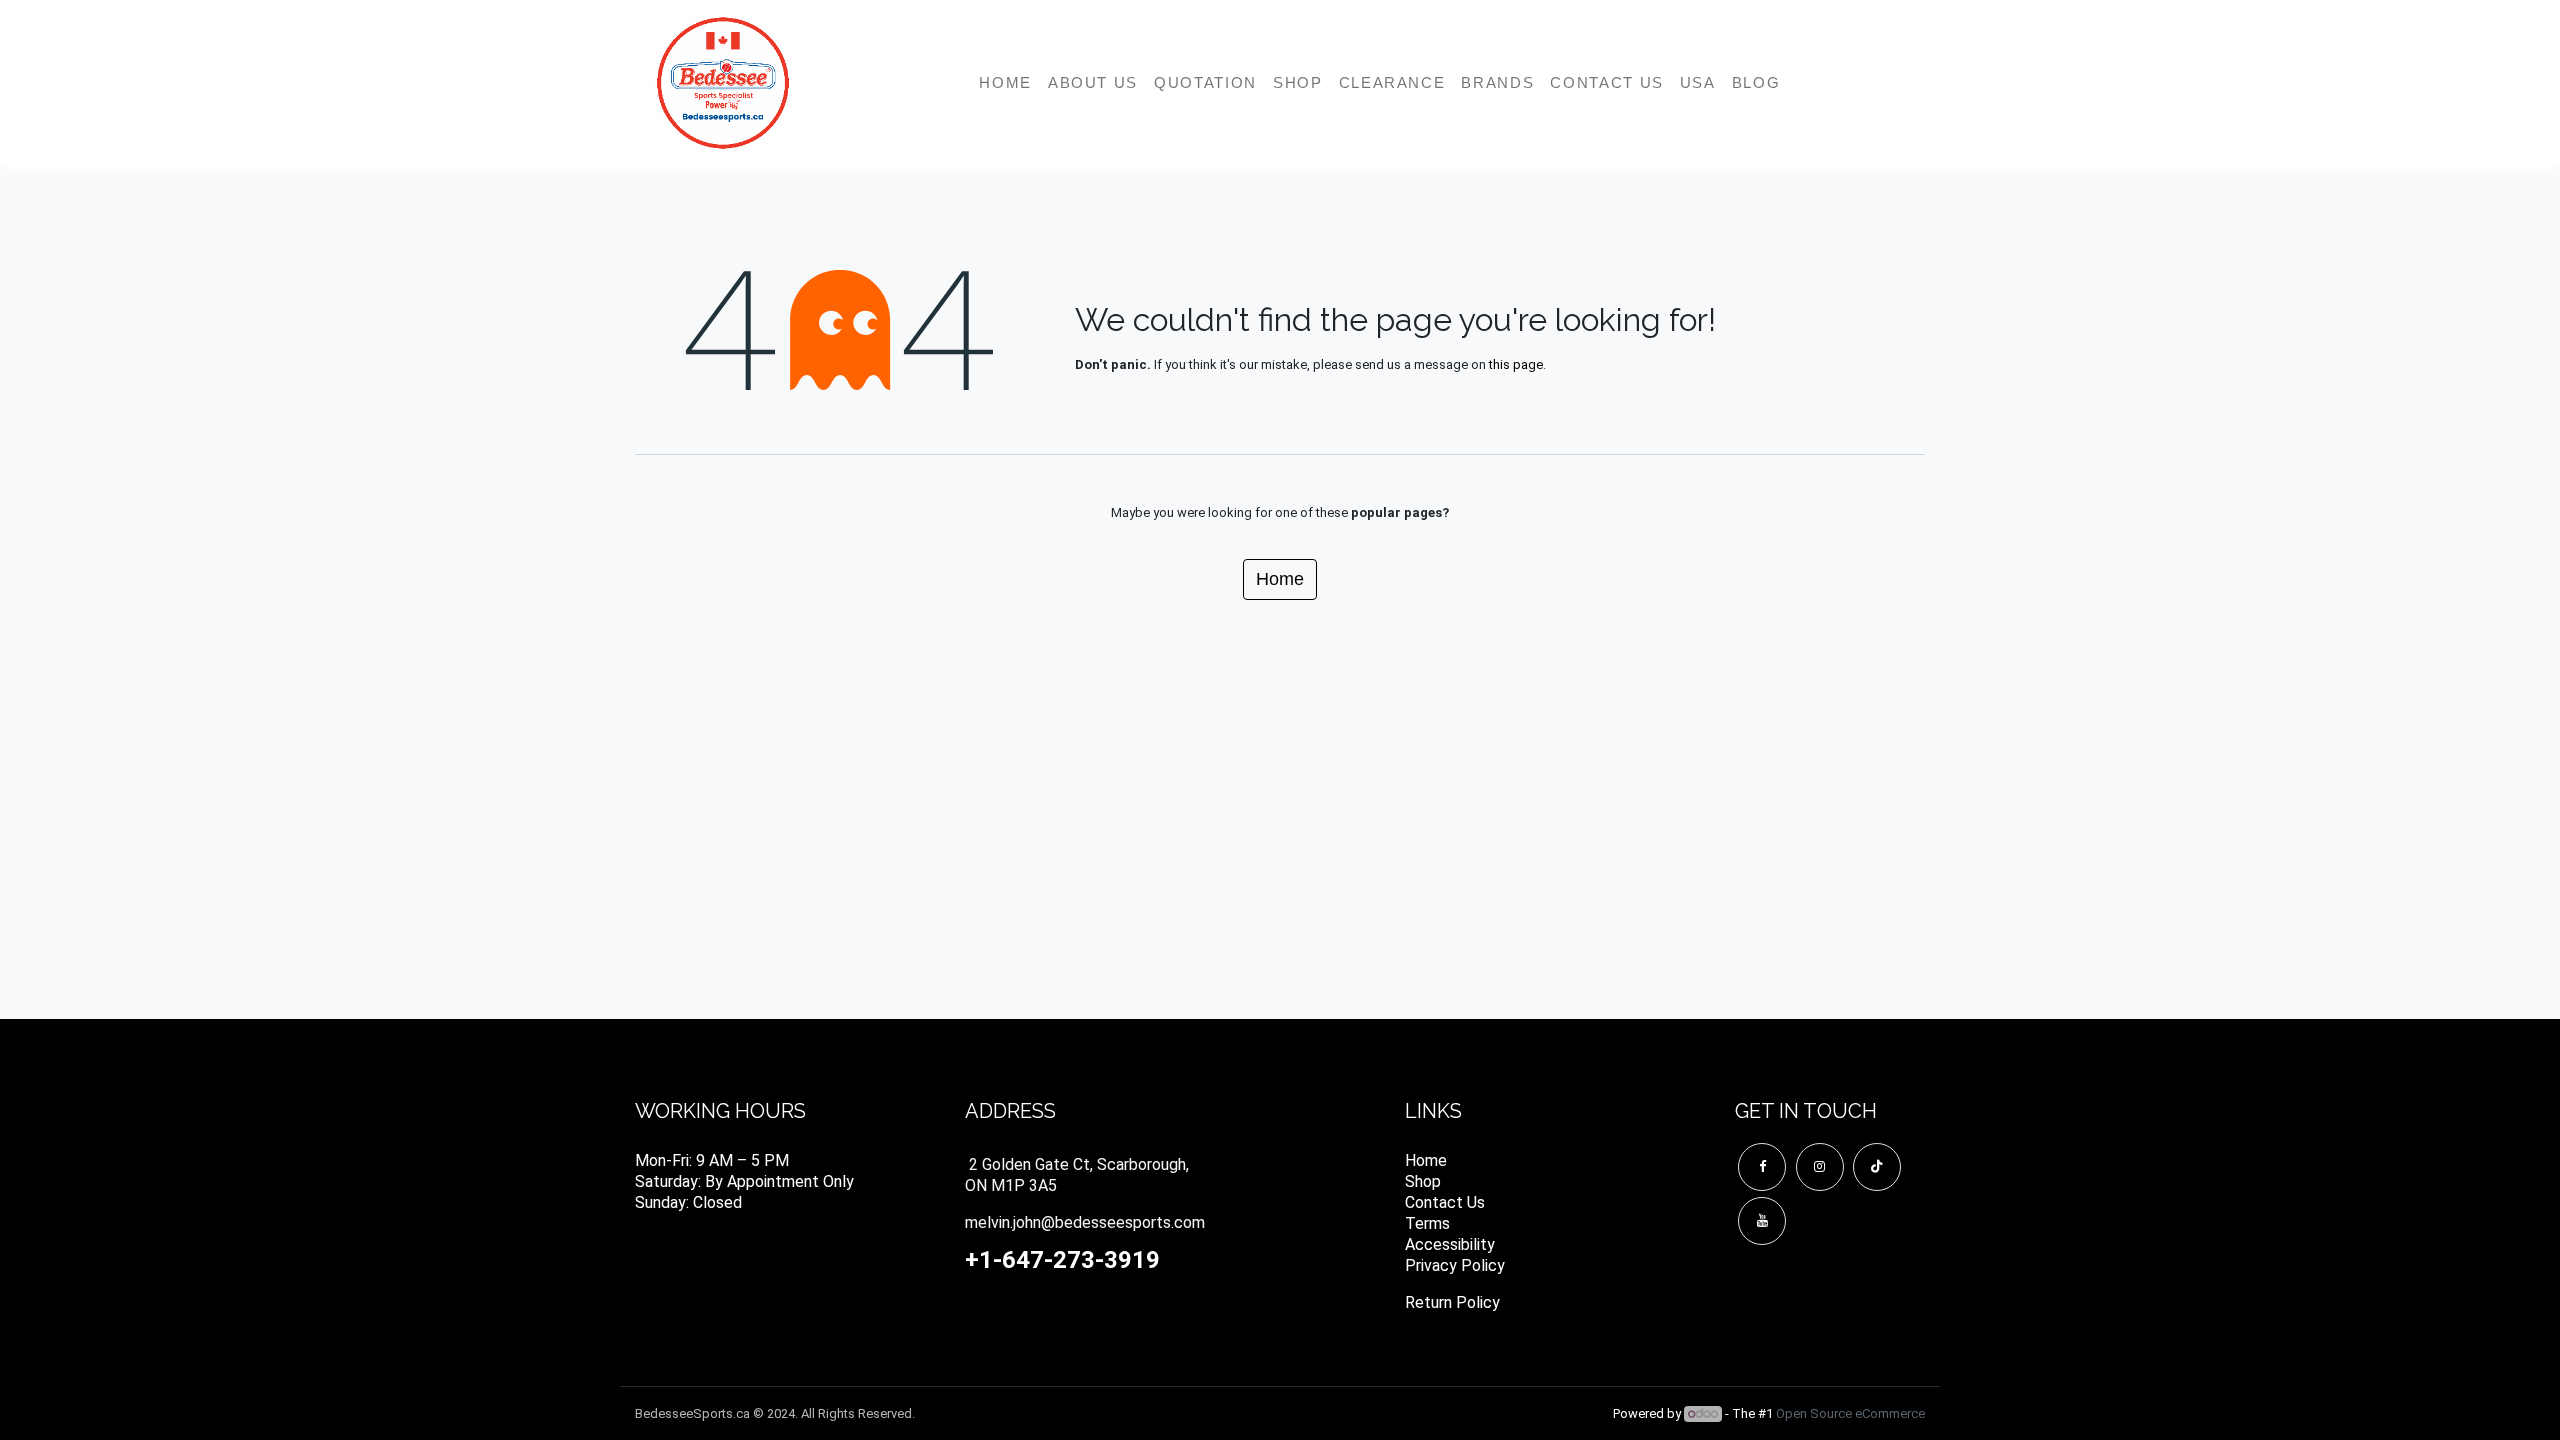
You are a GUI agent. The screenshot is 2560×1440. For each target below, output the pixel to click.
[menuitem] (1005, 83)
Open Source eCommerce (1850, 1413)
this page (1516, 364)
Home (1280, 579)
